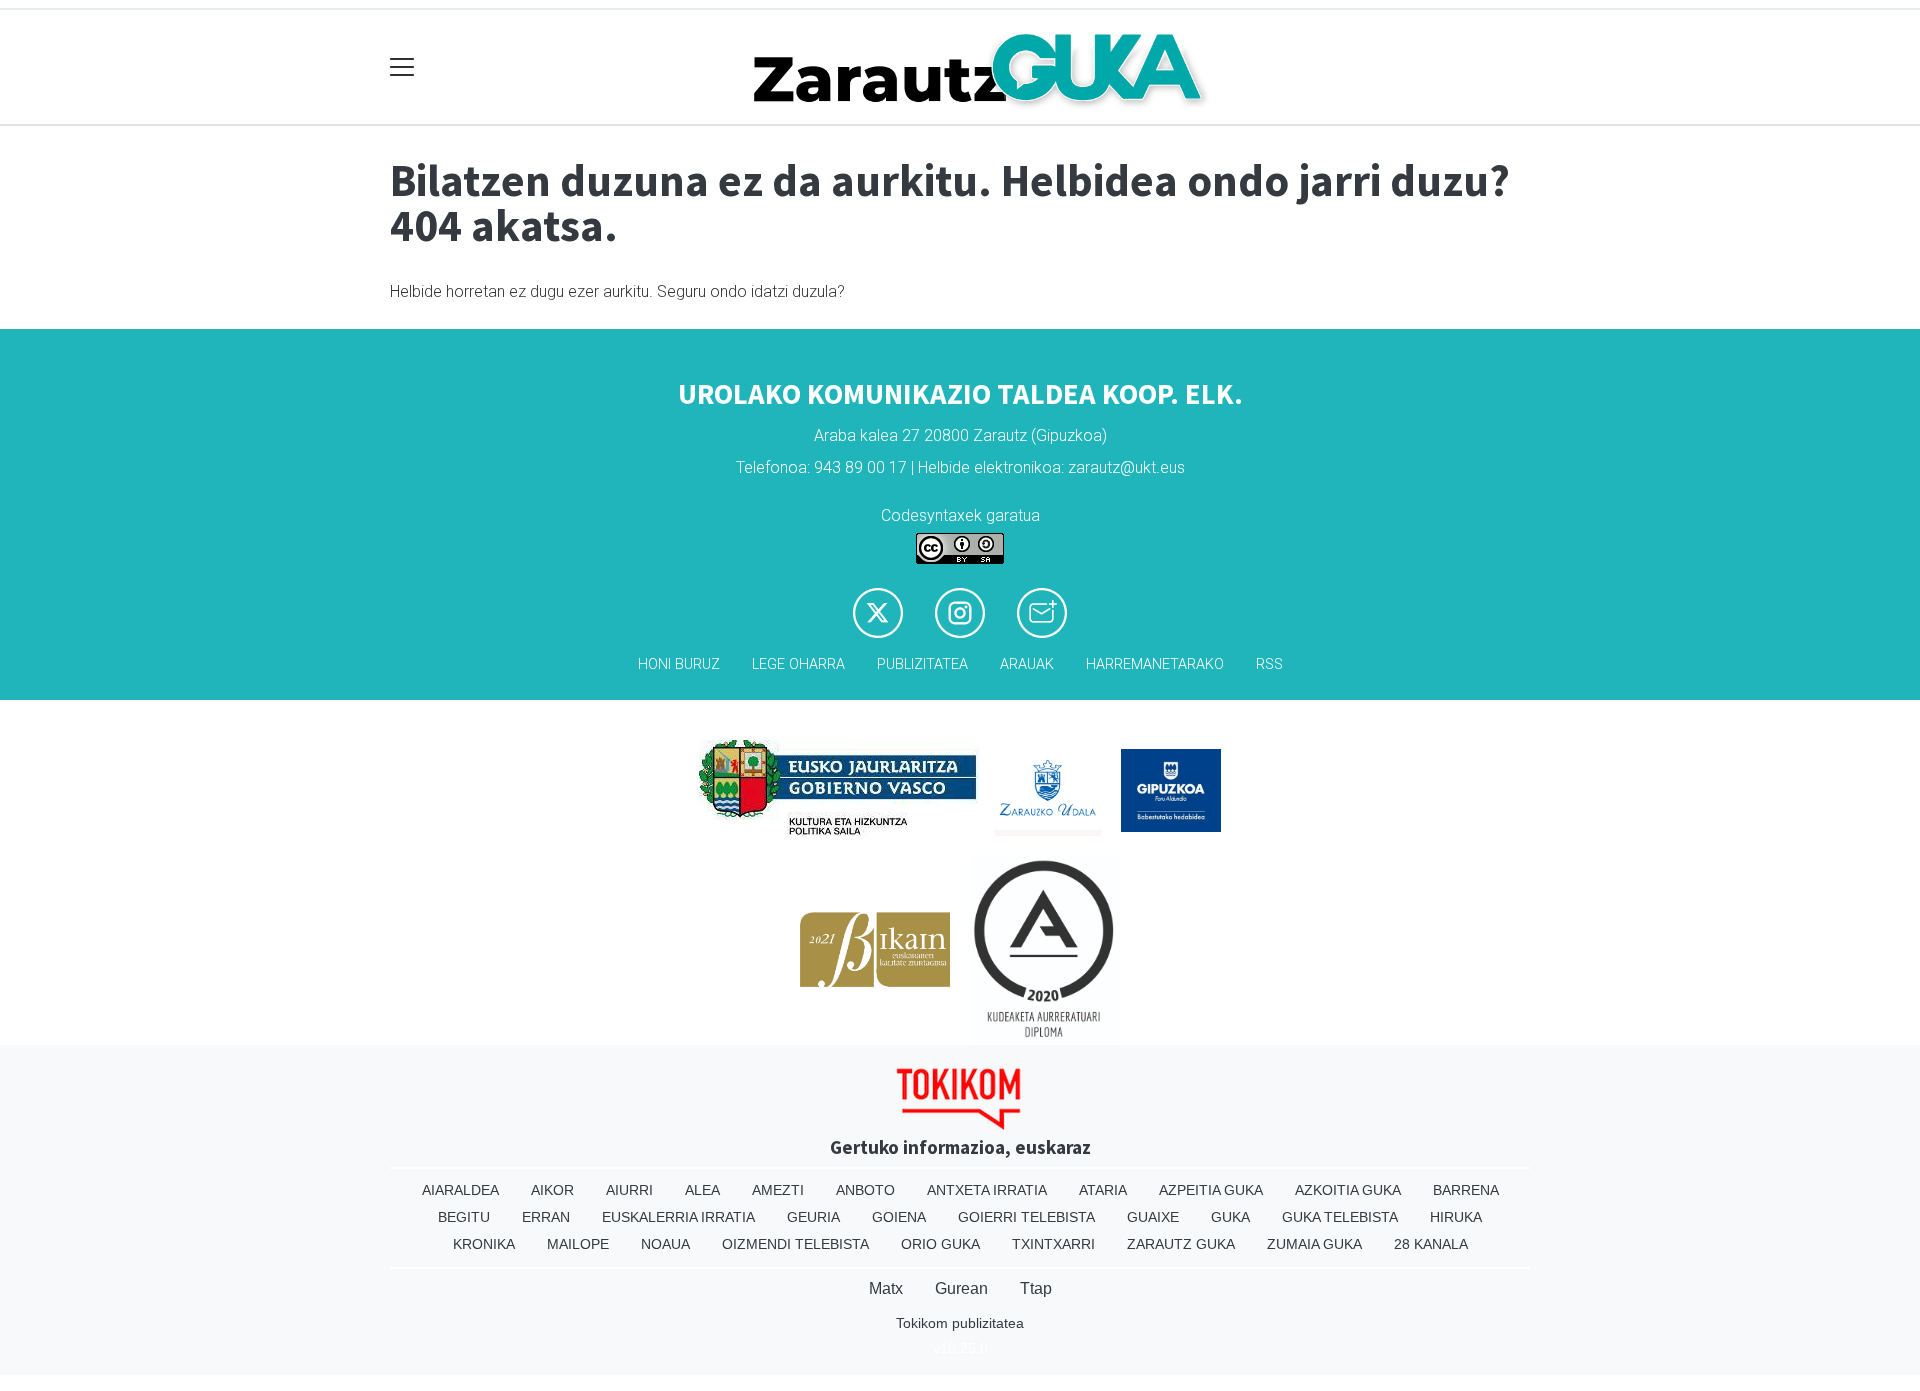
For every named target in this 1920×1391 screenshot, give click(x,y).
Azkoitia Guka (1348, 1190)
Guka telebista (1340, 1217)
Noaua (665, 1244)
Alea (702, 1190)
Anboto (865, 1190)
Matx (886, 1288)
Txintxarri (1053, 1244)
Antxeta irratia (987, 1190)
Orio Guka (940, 1244)
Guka (1230, 1217)
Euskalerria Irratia (678, 1217)
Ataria (1103, 1190)
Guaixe (1153, 1217)
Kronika (484, 1244)
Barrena (1466, 1190)
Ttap (1036, 1288)
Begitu (464, 1217)
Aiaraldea (460, 1190)
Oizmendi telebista (795, 1244)
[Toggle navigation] (402, 67)
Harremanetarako (1155, 664)
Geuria (813, 1217)
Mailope (578, 1244)
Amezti (778, 1190)
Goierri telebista (1026, 1217)
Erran (546, 1217)
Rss (1269, 664)
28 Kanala (1431, 1244)
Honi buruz (679, 664)
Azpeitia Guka (1211, 1190)
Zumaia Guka (1314, 1244)
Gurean (961, 1288)
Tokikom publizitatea (960, 1323)
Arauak (1027, 664)
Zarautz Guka (1181, 1244)
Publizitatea (922, 664)
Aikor (552, 1190)
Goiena (899, 1217)
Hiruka (1456, 1217)
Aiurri (629, 1190)
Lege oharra (798, 664)
